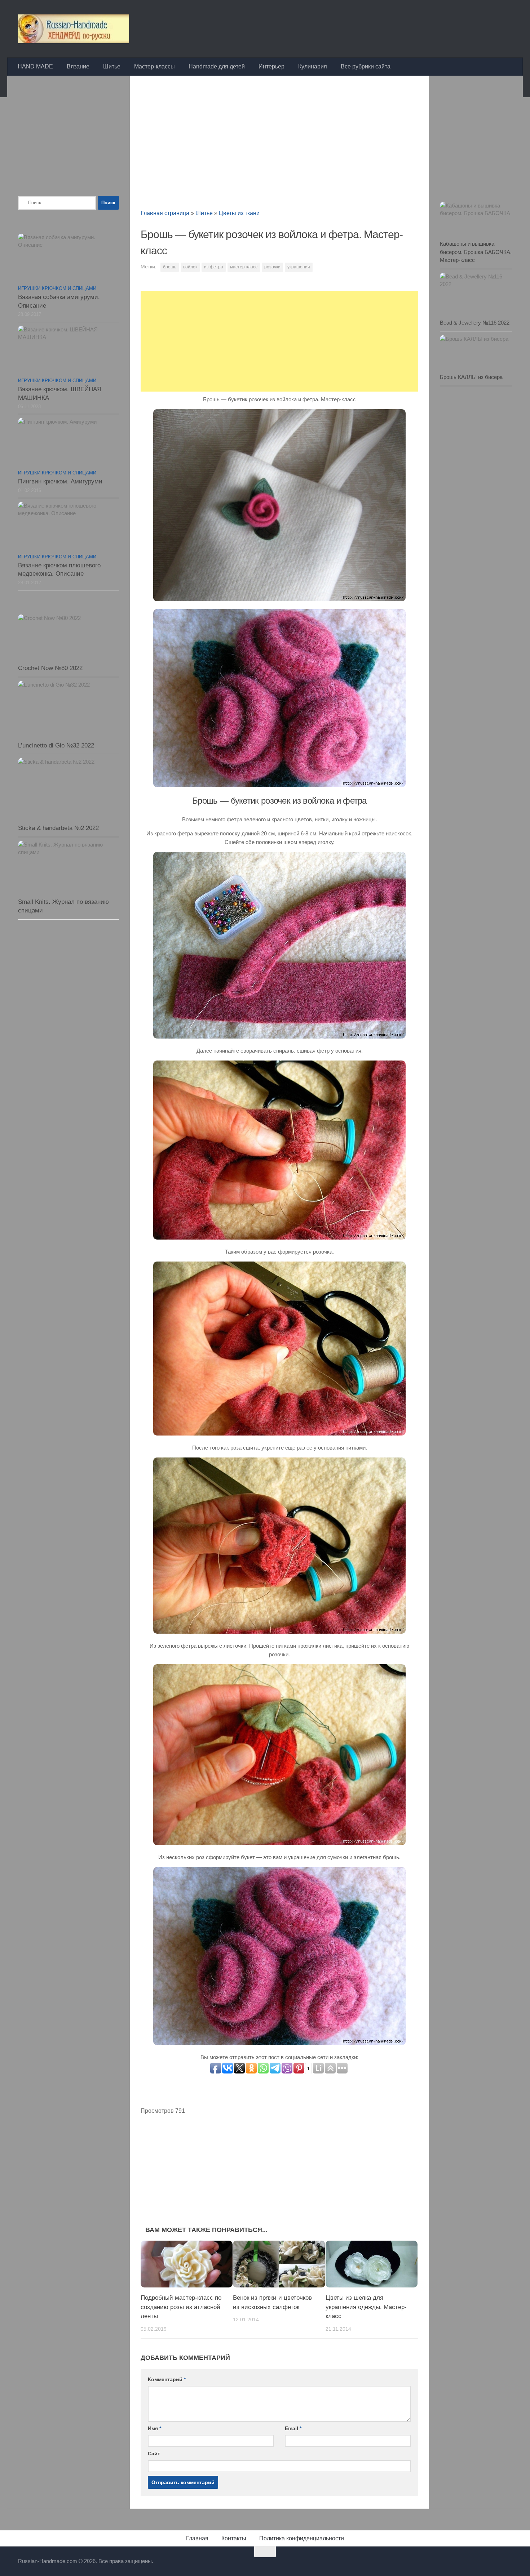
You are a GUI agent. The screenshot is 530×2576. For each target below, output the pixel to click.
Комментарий (167, 2379)
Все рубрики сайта (366, 66)
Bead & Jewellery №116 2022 (475, 323)
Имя (154, 2428)
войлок (190, 267)
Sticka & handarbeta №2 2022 (58, 828)
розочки (272, 267)
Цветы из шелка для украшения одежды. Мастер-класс (366, 2307)
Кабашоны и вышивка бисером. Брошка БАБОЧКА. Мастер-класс (476, 252)
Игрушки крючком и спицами (57, 288)
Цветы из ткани (239, 213)
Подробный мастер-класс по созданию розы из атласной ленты (181, 2307)
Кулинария (313, 66)
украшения (299, 267)
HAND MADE (35, 66)
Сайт (154, 2454)
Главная (197, 2538)
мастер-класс (244, 267)
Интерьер (271, 66)
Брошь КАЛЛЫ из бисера (471, 377)
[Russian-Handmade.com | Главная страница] (74, 29)
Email (293, 2428)
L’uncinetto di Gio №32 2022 (56, 745)
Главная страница (165, 213)
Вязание (78, 66)
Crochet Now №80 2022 (50, 668)
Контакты (234, 2538)
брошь (170, 267)
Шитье (112, 66)
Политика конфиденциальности (302, 2538)
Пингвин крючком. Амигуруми (60, 481)
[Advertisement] (279, 135)
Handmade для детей (217, 66)
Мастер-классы (154, 66)
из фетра (214, 267)
